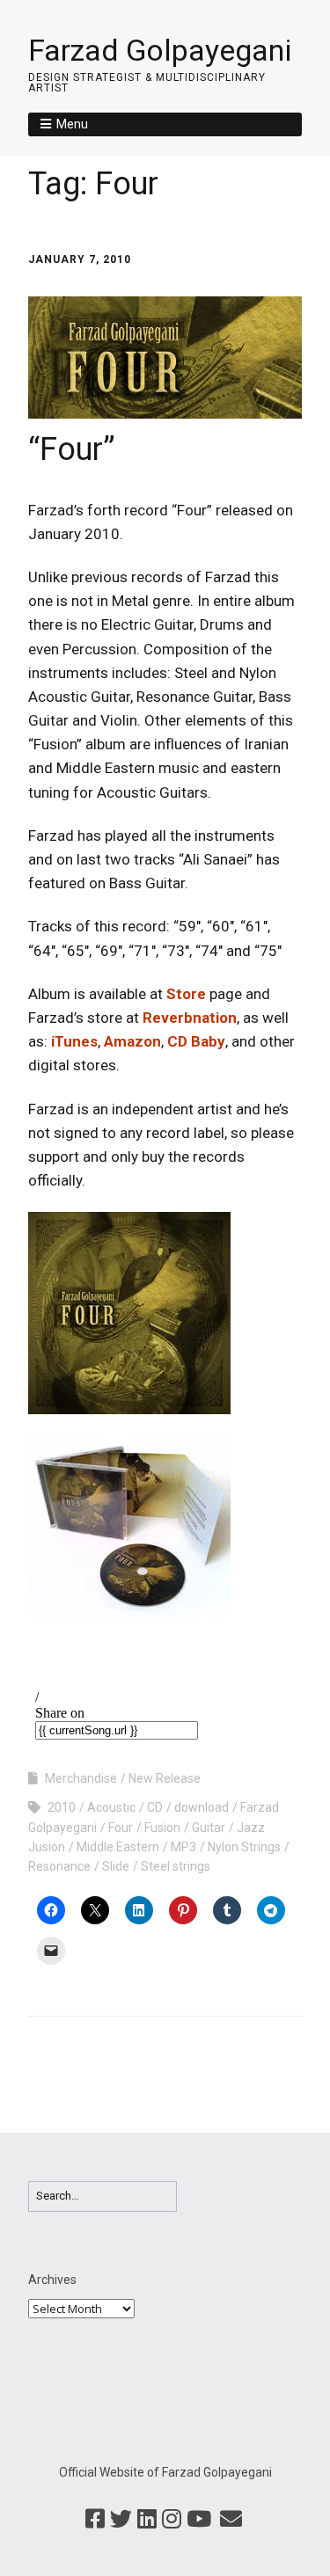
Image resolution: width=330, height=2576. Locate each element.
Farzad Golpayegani (160, 50)
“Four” (72, 449)
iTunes (74, 1041)
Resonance (59, 1866)
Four (121, 1828)
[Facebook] (95, 2520)
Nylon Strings (244, 1847)
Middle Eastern (118, 1847)
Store (186, 994)
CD (155, 1807)
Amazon (132, 1041)
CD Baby (196, 1041)
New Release (165, 1778)
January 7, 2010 (80, 259)
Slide (116, 1866)
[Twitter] (121, 2520)
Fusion (162, 1828)
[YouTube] (199, 2520)
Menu (72, 124)
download (202, 1807)
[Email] (230, 2520)
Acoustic (111, 1807)
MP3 (183, 1847)
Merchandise (81, 1778)
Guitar (209, 1828)
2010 (62, 1807)
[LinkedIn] (147, 2520)
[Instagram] (172, 2520)
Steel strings (176, 1866)
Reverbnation (190, 1018)
